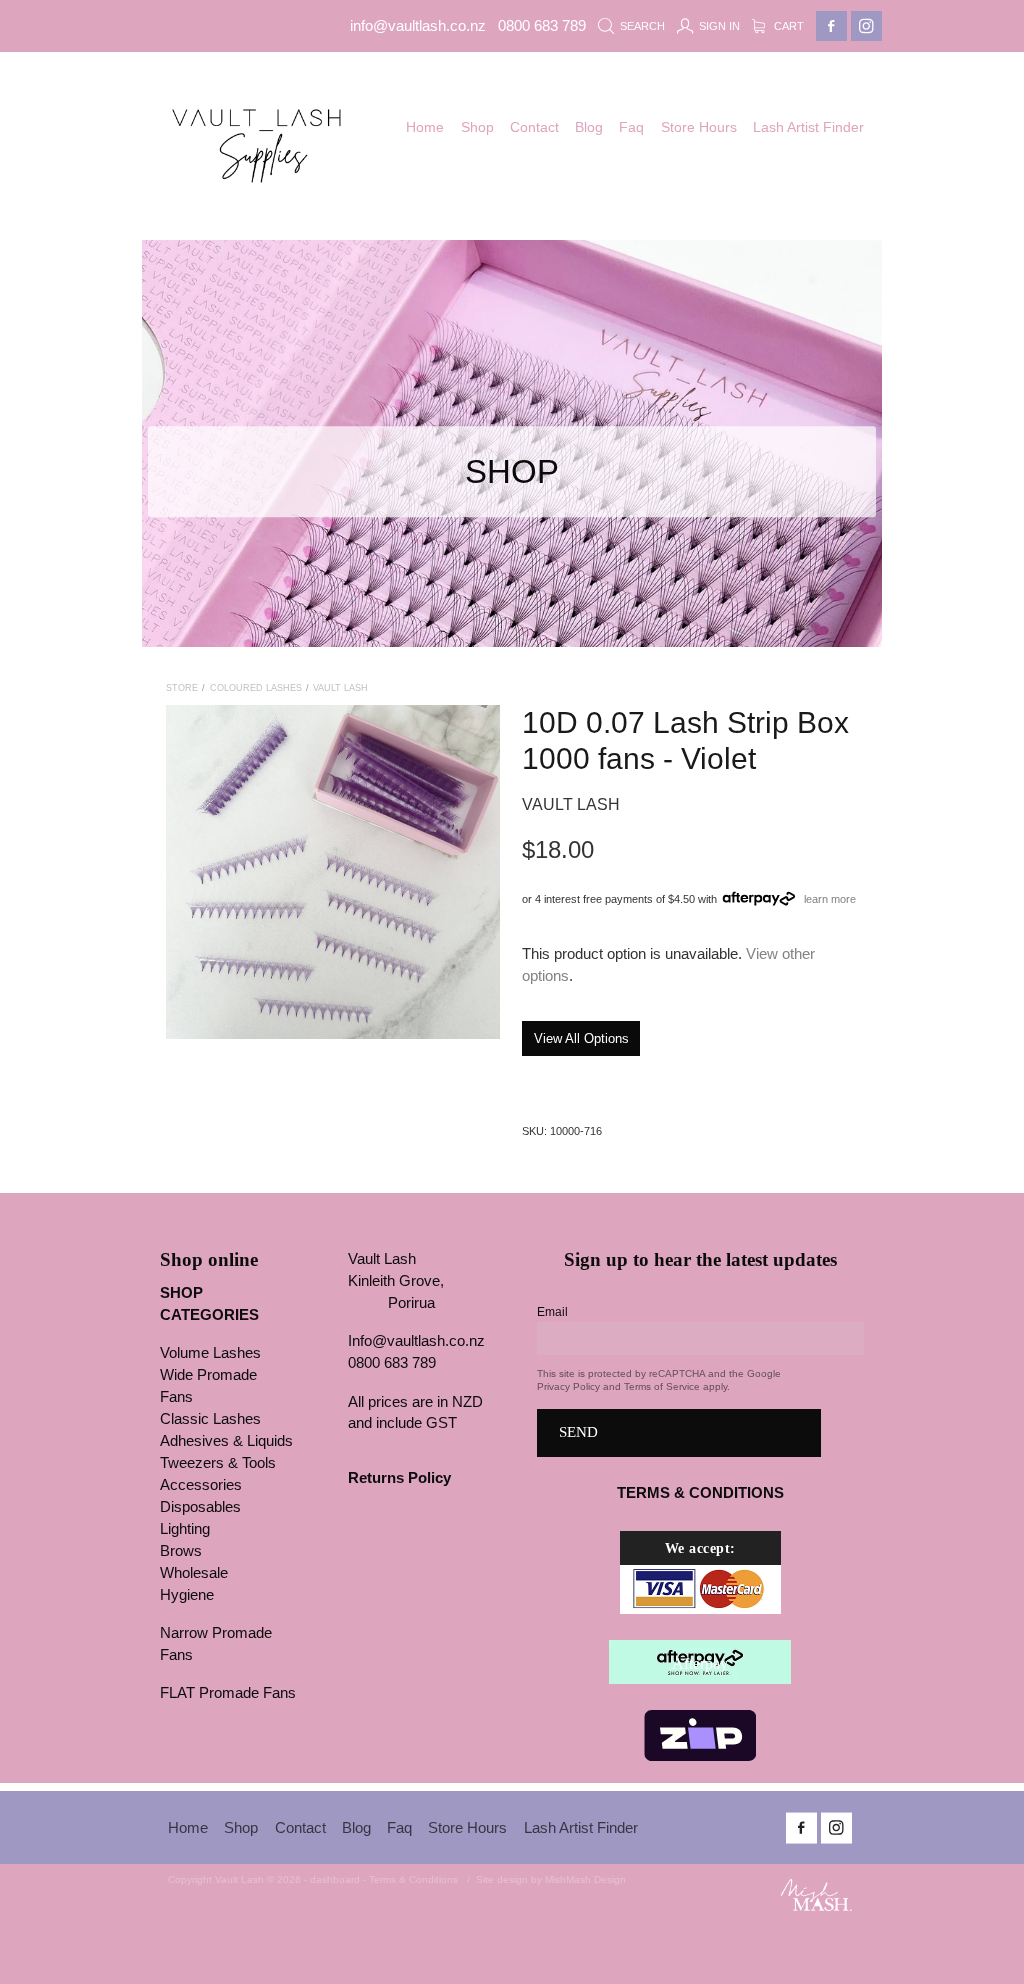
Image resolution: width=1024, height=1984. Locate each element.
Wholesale (194, 1573)
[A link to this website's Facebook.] (831, 26)
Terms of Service (662, 1386)
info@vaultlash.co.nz (418, 26)
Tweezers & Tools (218, 1463)
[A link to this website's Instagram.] (866, 26)
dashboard (335, 1879)
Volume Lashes (210, 1353)
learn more (830, 898)
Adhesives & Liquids (226, 1441)
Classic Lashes (210, 1419)
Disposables (200, 1507)
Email (552, 1312)
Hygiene (187, 1595)
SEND (578, 1432)
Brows (181, 1551)
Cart (787, 26)
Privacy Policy (568, 1386)
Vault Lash (340, 688)
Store (182, 688)
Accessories (201, 1485)
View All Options (581, 1038)
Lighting (185, 1529)
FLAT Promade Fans (228, 1693)
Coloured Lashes (256, 688)
